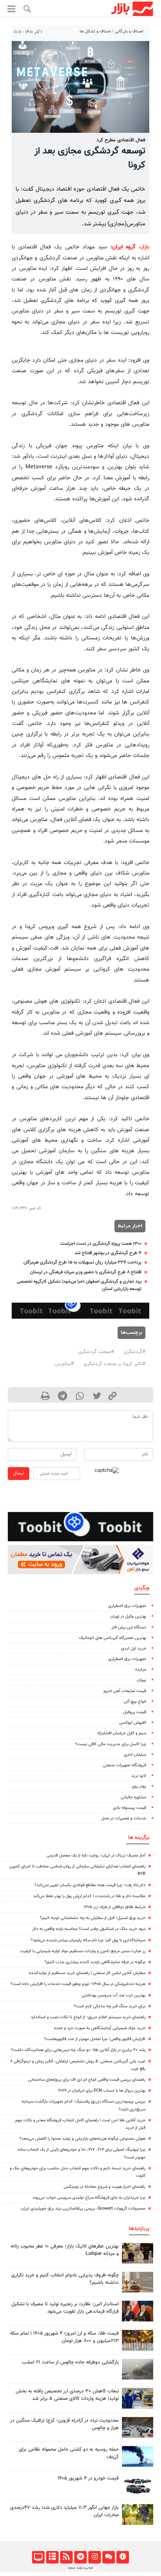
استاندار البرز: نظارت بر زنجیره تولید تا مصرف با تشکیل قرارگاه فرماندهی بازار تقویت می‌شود (65, 2308)
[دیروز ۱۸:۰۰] (138, 2398)
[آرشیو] (52, 2557)
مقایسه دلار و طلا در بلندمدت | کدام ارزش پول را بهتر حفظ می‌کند (89, 1896)
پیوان (141, 1680)
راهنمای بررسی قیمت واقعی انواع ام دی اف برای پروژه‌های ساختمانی (87, 2080)
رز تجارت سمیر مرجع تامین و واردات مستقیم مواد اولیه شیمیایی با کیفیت (83, 1951)
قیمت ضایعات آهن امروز (125, 1691)
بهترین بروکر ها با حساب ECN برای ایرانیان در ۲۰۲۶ (102, 2091)
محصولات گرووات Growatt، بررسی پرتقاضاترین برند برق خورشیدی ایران (83, 2209)
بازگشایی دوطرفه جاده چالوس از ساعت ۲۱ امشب (70, 2362)
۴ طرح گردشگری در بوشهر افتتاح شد (108, 1253)
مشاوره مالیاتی (133, 1797)
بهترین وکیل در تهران (128, 1616)
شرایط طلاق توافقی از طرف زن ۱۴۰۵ (114, 1907)
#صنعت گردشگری (96, 1352)
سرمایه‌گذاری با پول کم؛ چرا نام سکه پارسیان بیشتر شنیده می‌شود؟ (88, 1940)
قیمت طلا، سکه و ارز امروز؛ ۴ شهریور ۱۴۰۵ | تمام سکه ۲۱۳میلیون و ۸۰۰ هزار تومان (64, 2337)
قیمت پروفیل (135, 1712)
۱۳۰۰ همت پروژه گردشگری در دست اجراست (101, 1244)
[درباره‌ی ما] (123, 2557)
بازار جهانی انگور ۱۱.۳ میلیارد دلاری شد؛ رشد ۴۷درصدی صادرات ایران (64, 2511)
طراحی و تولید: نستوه (80, 2568)
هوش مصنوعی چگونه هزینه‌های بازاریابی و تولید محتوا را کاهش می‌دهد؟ (82, 2139)
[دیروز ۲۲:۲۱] (138, 2456)
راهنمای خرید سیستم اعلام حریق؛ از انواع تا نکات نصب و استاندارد (88, 2017)
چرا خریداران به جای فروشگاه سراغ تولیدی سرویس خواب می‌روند (89, 2198)
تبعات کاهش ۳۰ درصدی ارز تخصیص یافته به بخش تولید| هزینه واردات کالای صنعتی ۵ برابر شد (67, 2395)
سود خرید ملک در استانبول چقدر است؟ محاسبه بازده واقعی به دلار (89, 1929)
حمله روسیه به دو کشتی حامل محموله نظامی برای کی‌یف (69, 2453)
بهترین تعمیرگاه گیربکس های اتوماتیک (113, 1638)
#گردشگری (135, 1352)
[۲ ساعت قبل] (138, 2340)
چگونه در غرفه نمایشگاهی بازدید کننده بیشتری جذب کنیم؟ (95, 1962)
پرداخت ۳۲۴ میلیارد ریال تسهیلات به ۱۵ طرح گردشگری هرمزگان (82, 1262)
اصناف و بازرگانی (129, 31)
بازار (145, 247)
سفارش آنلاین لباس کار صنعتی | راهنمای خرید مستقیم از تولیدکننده (87, 1973)
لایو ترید (139, 1776)
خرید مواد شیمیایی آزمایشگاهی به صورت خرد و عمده (100, 2028)
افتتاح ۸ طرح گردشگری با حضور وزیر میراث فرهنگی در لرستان (86, 1272)
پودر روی (139, 1786)
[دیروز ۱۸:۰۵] (138, 2311)
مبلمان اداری (135, 1755)
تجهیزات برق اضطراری (127, 1606)
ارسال (19, 1473)
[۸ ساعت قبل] (138, 2514)
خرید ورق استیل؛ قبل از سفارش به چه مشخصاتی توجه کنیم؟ (93, 1918)
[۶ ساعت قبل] (138, 2253)
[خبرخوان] (66, 2557)
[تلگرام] (80, 2557)
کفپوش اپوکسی (133, 1723)
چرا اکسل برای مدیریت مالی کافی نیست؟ (111, 1744)
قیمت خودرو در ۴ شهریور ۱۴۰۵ (88, 2478)
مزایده (141, 1670)
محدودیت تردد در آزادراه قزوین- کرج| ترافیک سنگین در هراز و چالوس (64, 2424)
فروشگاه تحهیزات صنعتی (124, 1765)
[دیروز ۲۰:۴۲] (138, 2369)
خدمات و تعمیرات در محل (124, 1818)
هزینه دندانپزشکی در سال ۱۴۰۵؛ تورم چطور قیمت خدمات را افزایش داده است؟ (78, 1984)
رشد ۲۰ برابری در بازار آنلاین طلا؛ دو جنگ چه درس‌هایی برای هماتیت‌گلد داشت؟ (78, 2050)
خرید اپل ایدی (134, 1649)
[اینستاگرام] (94, 2557)
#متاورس (64, 1364)
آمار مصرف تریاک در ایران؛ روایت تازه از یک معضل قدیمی (96, 1856)
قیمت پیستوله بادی (130, 1808)
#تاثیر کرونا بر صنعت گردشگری (114, 1364)
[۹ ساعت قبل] (138, 2282)
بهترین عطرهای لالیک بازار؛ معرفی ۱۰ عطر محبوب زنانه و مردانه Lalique (65, 2250)
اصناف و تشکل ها (95, 31)
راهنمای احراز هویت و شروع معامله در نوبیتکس (105, 2187)
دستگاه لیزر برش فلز (129, 1627)
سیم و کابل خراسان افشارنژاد (122, 1733)
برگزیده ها (139, 1838)
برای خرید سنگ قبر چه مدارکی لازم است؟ (110, 2006)
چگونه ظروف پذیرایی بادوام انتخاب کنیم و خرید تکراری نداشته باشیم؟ (65, 2279)
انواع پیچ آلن (135, 1702)
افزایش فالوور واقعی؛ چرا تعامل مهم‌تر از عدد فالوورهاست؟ (95, 2039)
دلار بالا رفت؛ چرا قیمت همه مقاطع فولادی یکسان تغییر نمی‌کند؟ (90, 1885)
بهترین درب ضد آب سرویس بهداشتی (114, 1995)
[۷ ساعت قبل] (138, 2427)
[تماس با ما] (108, 2557)
